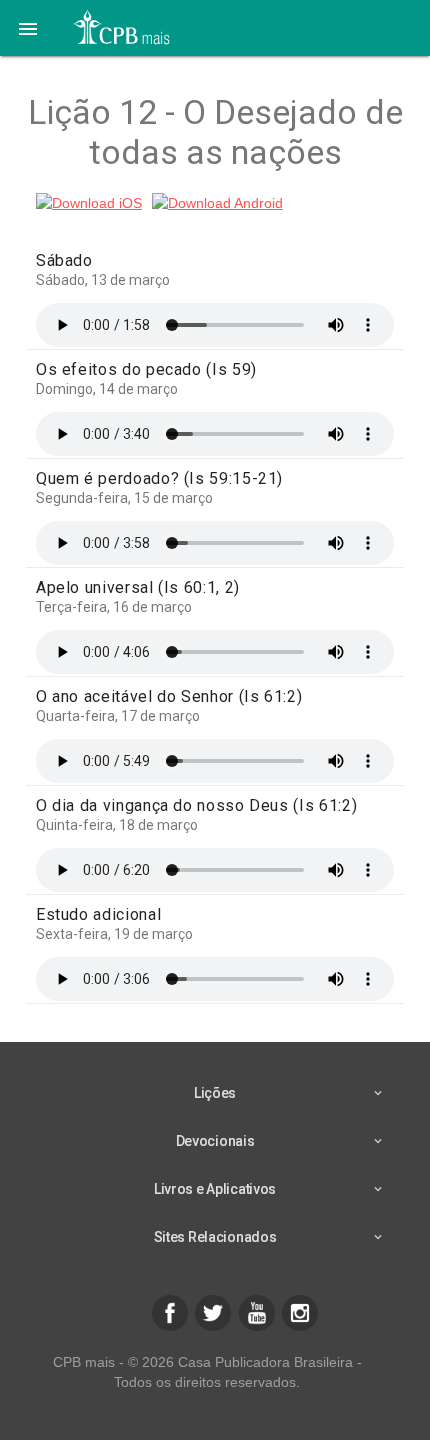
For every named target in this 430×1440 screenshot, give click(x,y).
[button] (28, 28)
